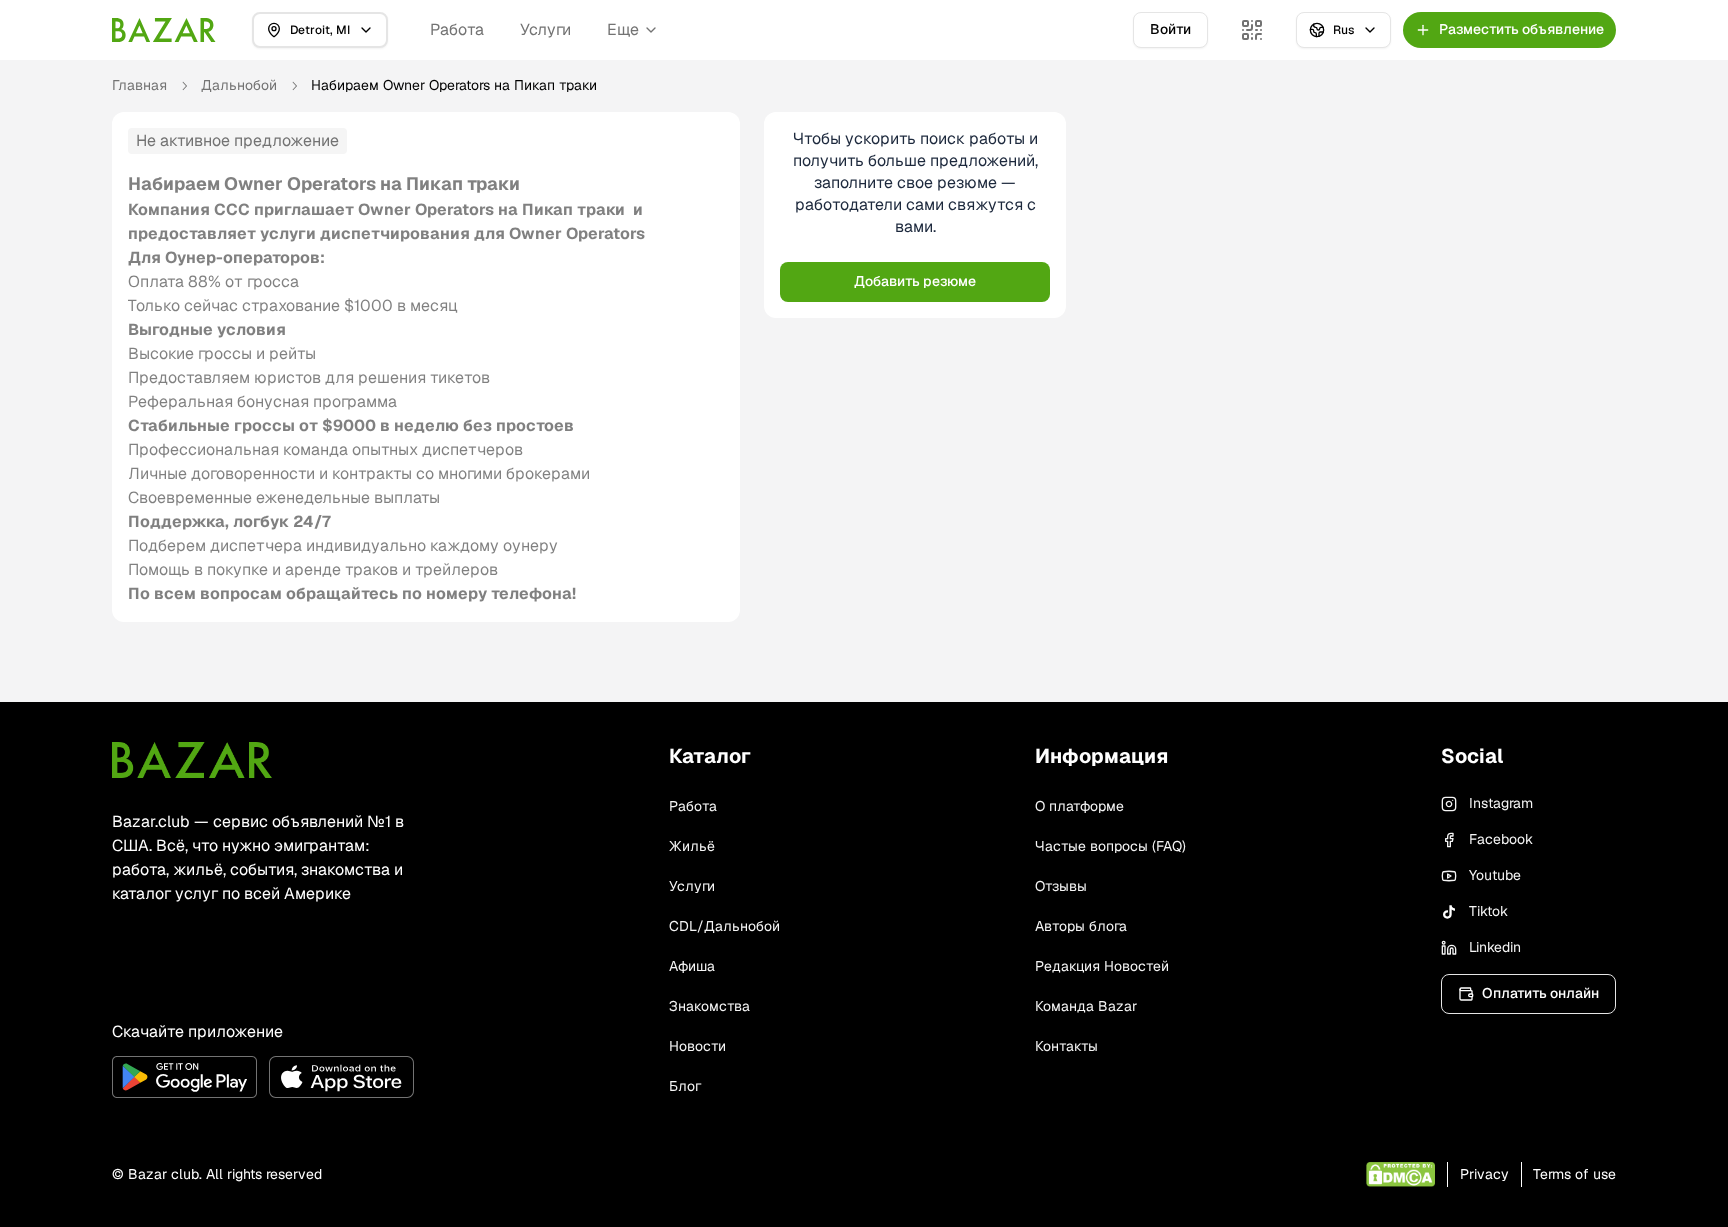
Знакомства (709, 1006)
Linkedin (1495, 947)
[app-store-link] (341, 1077)
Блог (685, 1086)
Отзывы (1061, 886)
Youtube (1495, 875)
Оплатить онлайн (1540, 993)
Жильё (692, 846)
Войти (1170, 29)
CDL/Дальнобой (724, 926)
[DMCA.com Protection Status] (1400, 1174)
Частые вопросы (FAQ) (1110, 846)
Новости (697, 1046)
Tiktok (1488, 911)
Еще (623, 29)
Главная (139, 85)
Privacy (1484, 1174)
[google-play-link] (184, 1077)
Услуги (545, 29)
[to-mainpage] (192, 760)
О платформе (1079, 806)
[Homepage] (164, 30)
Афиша (692, 966)
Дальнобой (239, 85)
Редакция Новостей (1102, 966)
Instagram (1501, 803)
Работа (457, 29)
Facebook (1501, 839)
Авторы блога (1081, 926)
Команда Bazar (1086, 1006)
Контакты (1066, 1046)
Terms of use (1574, 1174)
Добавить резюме (915, 281)
